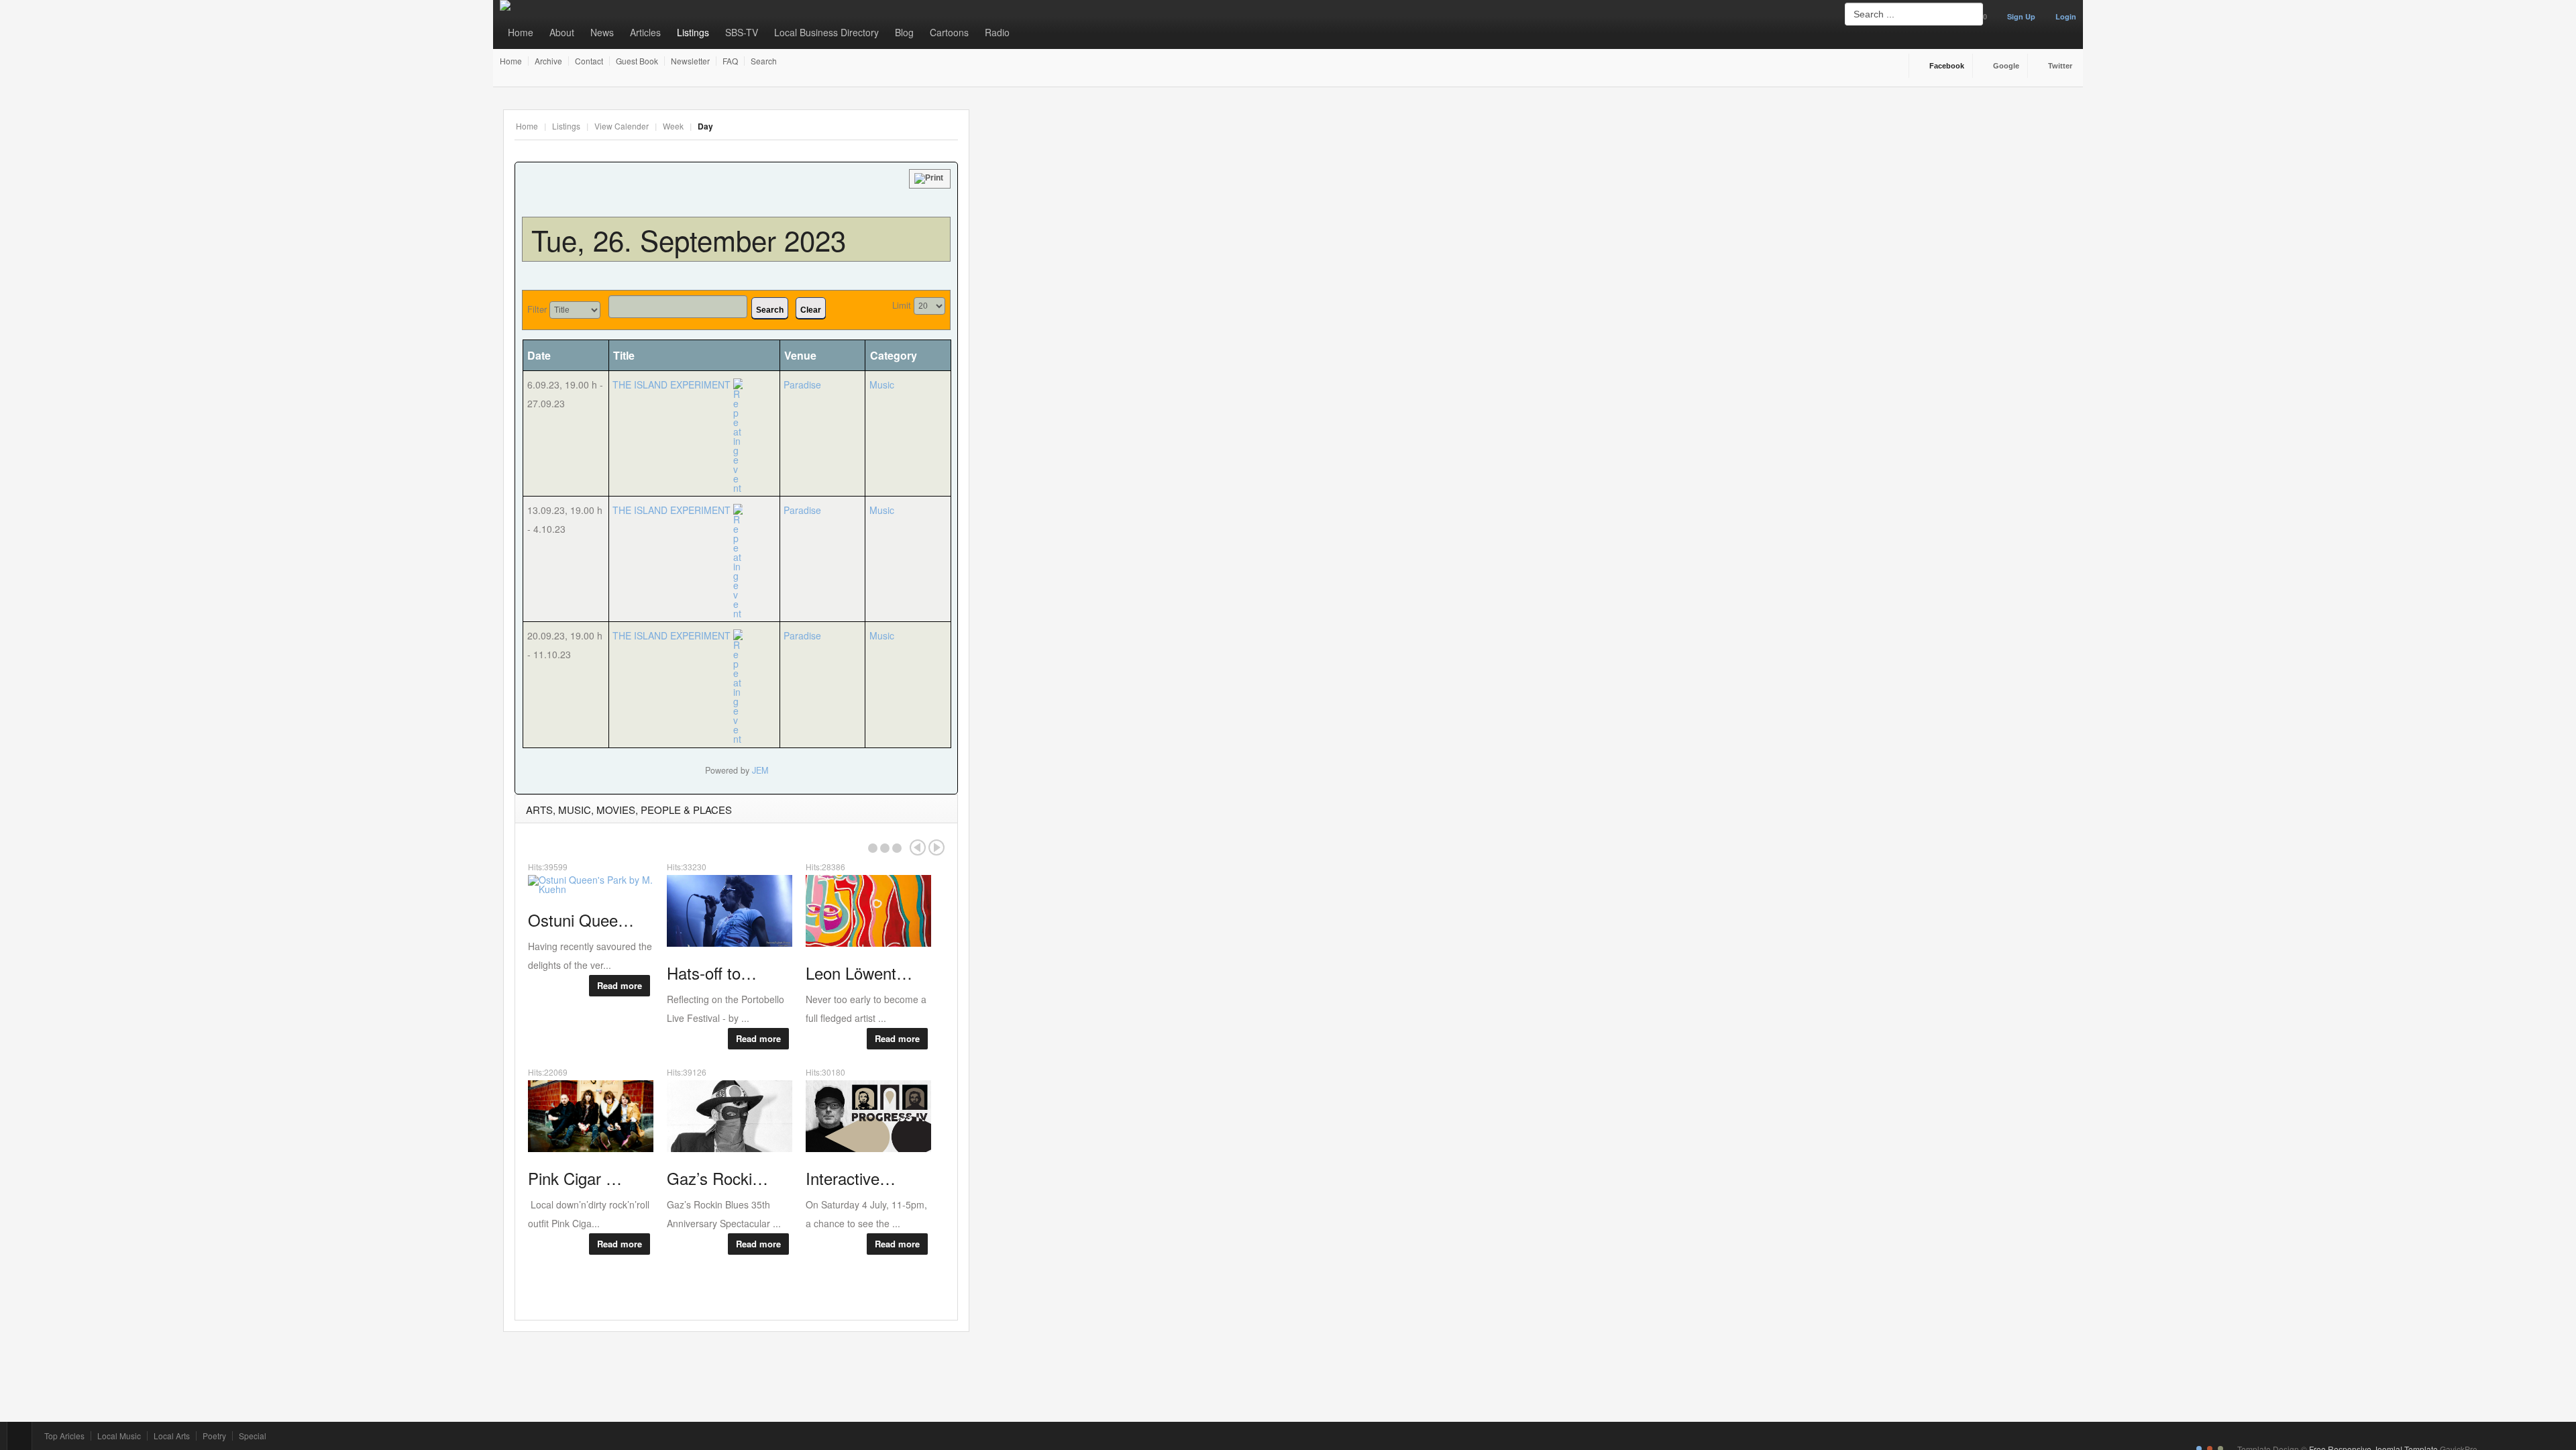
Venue (800, 355)
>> (1093, 166)
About (562, 32)
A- (951, 126)
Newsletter (690, 61)
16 (1106, 227)
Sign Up (2021, 16)
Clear (811, 310)
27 (1052, 261)
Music (882, 384)
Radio (997, 32)
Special (253, 1436)
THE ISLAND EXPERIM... (1199, 196)
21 (1070, 244)
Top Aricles (64, 1436)
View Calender (622, 126)
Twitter (2060, 66)
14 (1070, 227)
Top (19, 1436)
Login (2066, 16)
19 (1034, 244)
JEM (760, 770)
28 (1070, 261)
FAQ (730, 61)
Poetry (214, 1436)
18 (1016, 244)
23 (1106, 244)
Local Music (119, 1436)
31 (997, 278)
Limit (902, 305)
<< (1010, 166)
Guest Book (637, 61)
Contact (589, 61)
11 (1015, 227)
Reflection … (1823, 290)
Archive (548, 61)
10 (997, 227)
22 (1088, 244)
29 (1088, 261)
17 (997, 244)
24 (997, 261)
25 (1016, 261)
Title (624, 355)
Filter (537, 309)
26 (1034, 261)
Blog (904, 32)
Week (673, 126)
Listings (693, 32)
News (602, 32)
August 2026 (1052, 166)
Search (764, 61)
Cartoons (949, 32)
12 (1034, 227)
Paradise (802, 384)
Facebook (1947, 66)
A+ (921, 126)
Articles (645, 32)
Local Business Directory (826, 32)
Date (539, 355)
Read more (620, 985)
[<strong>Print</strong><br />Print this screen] (930, 179)
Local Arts (172, 1436)
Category (894, 355)
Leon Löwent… (1673, 185)
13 (1052, 227)
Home (521, 32)
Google (2006, 66)
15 (1088, 227)
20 (1052, 244)
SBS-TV (742, 32)
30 (1106, 261)
